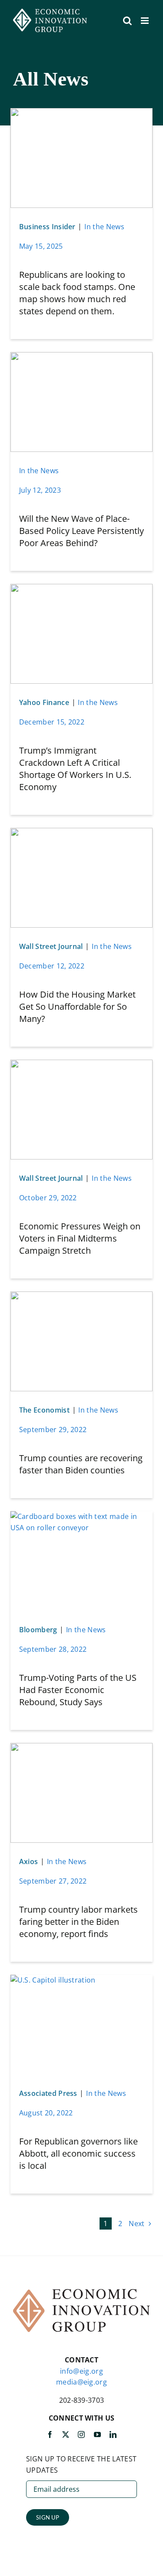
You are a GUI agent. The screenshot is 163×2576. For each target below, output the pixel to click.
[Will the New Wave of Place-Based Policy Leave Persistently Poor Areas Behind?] (82, 357)
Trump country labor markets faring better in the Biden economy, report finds (78, 1922)
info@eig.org (81, 2371)
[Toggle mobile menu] (145, 21)
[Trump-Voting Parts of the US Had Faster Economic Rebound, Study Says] (82, 1516)
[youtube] (97, 2434)
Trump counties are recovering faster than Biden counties (81, 1464)
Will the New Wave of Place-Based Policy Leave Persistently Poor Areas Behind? (81, 531)
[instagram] (81, 2434)
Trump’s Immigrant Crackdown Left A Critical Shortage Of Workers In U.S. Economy (75, 769)
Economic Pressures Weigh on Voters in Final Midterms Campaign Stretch (80, 1238)
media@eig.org (81, 2382)
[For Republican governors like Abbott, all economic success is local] (53, 1980)
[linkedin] (113, 2434)
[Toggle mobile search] (127, 21)
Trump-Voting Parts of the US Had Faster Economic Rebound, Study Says (78, 1690)
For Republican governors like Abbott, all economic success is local (78, 2153)
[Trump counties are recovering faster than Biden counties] (82, 1297)
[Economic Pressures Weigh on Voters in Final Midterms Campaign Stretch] (82, 1065)
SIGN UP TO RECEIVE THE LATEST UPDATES (81, 2464)
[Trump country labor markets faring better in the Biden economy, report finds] (82, 1748)
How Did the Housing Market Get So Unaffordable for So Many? (77, 1006)
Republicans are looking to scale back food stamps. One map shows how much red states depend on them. (77, 293)
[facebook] (50, 2434)
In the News (104, 227)
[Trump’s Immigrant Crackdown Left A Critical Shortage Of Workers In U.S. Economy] (82, 589)
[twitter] (66, 2434)
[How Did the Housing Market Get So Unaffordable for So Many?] (82, 833)
